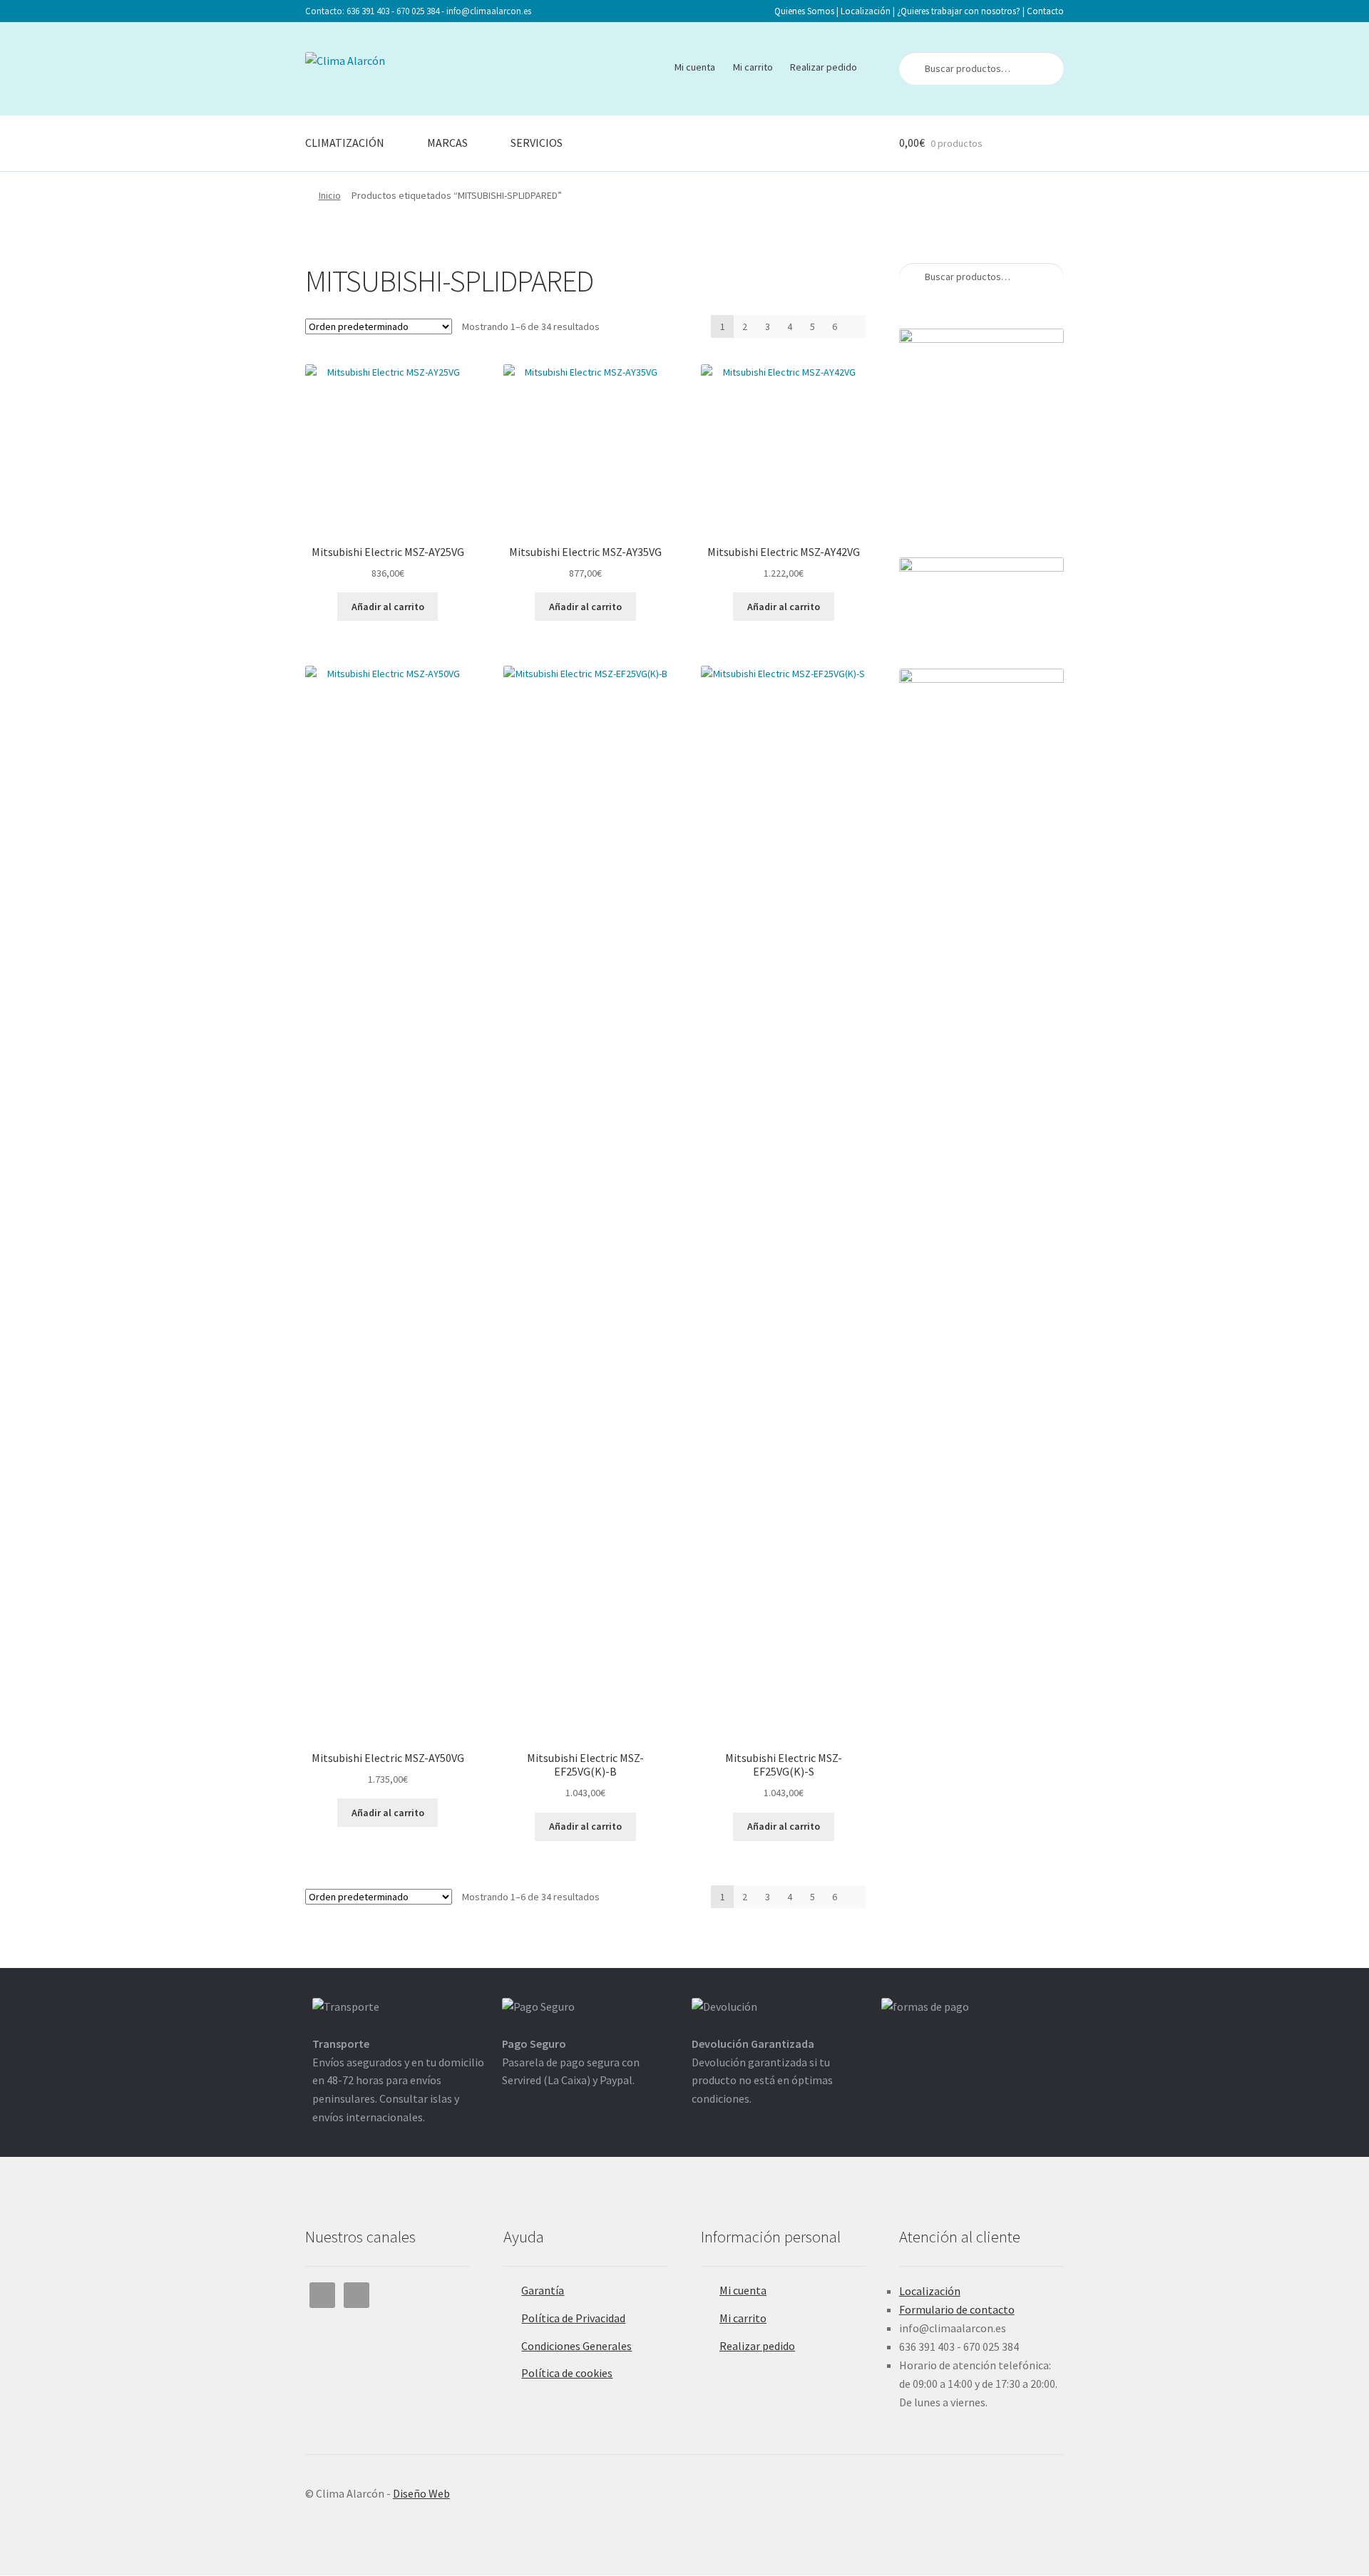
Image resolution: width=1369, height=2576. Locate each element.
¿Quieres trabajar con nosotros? (959, 11)
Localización (866, 11)
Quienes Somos (804, 11)
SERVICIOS (537, 143)
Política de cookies (567, 2373)
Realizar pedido (824, 67)
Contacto (1045, 11)
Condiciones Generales (576, 2346)
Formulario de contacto (957, 2309)
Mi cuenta (695, 67)
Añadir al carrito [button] (388, 607)
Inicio (330, 195)
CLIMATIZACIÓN (345, 143)
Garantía (543, 2290)
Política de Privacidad (573, 2318)
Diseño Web (421, 2493)
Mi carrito (753, 67)
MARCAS (447, 143)
